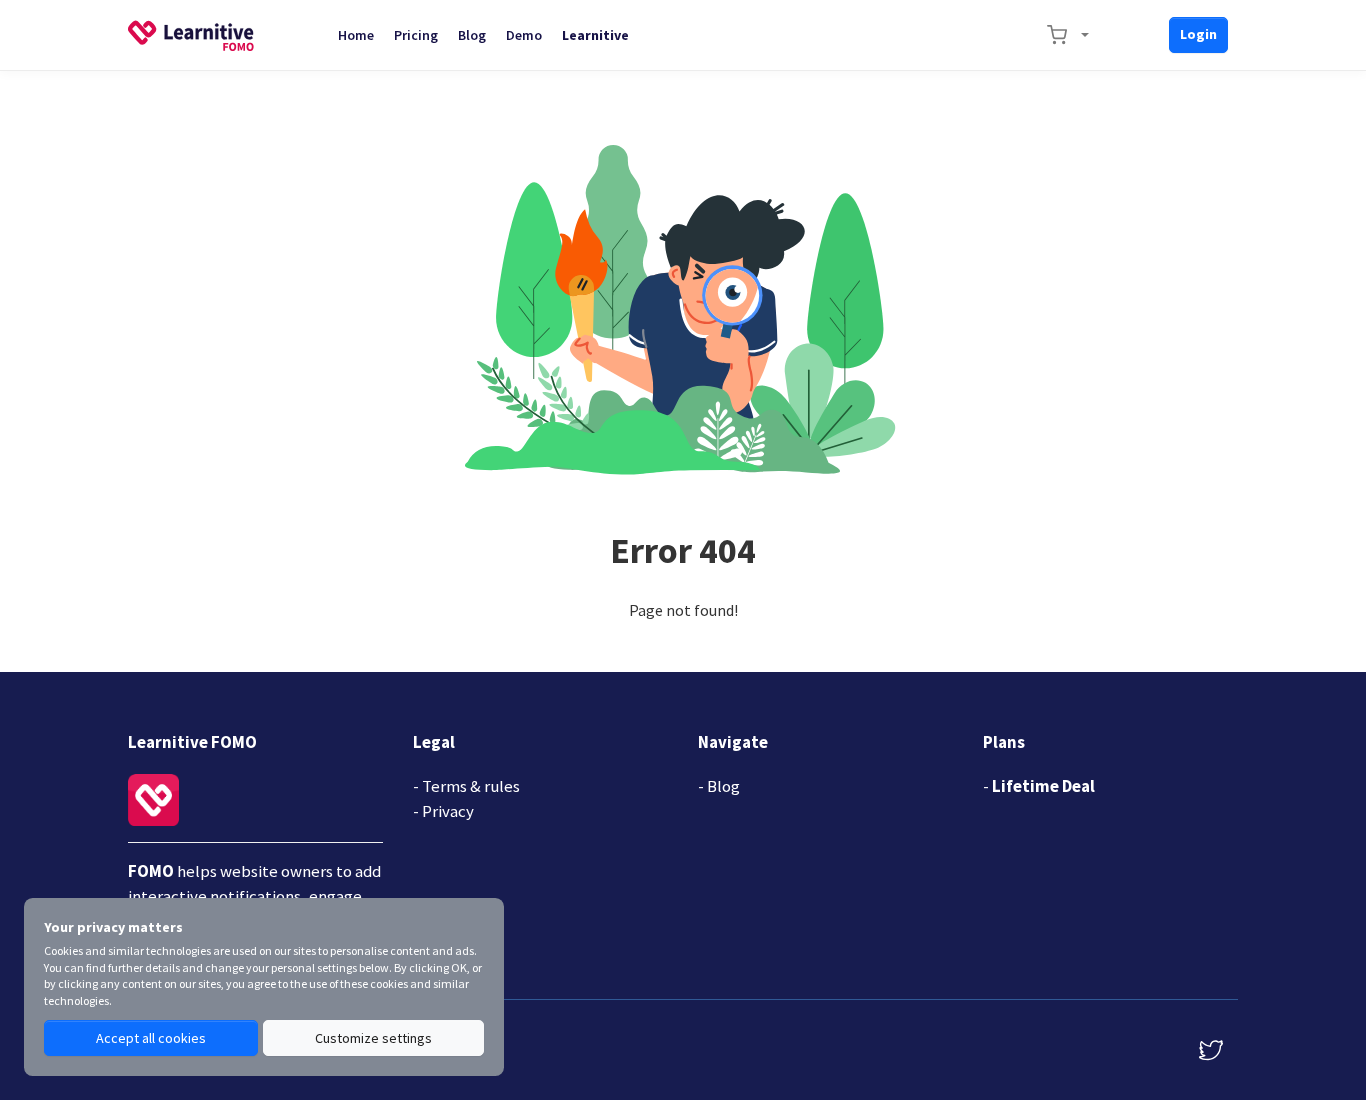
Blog (472, 35)
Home (356, 35)
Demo (524, 35)
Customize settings (373, 1038)
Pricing (416, 35)
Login (1198, 34)
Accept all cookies (151, 1038)
